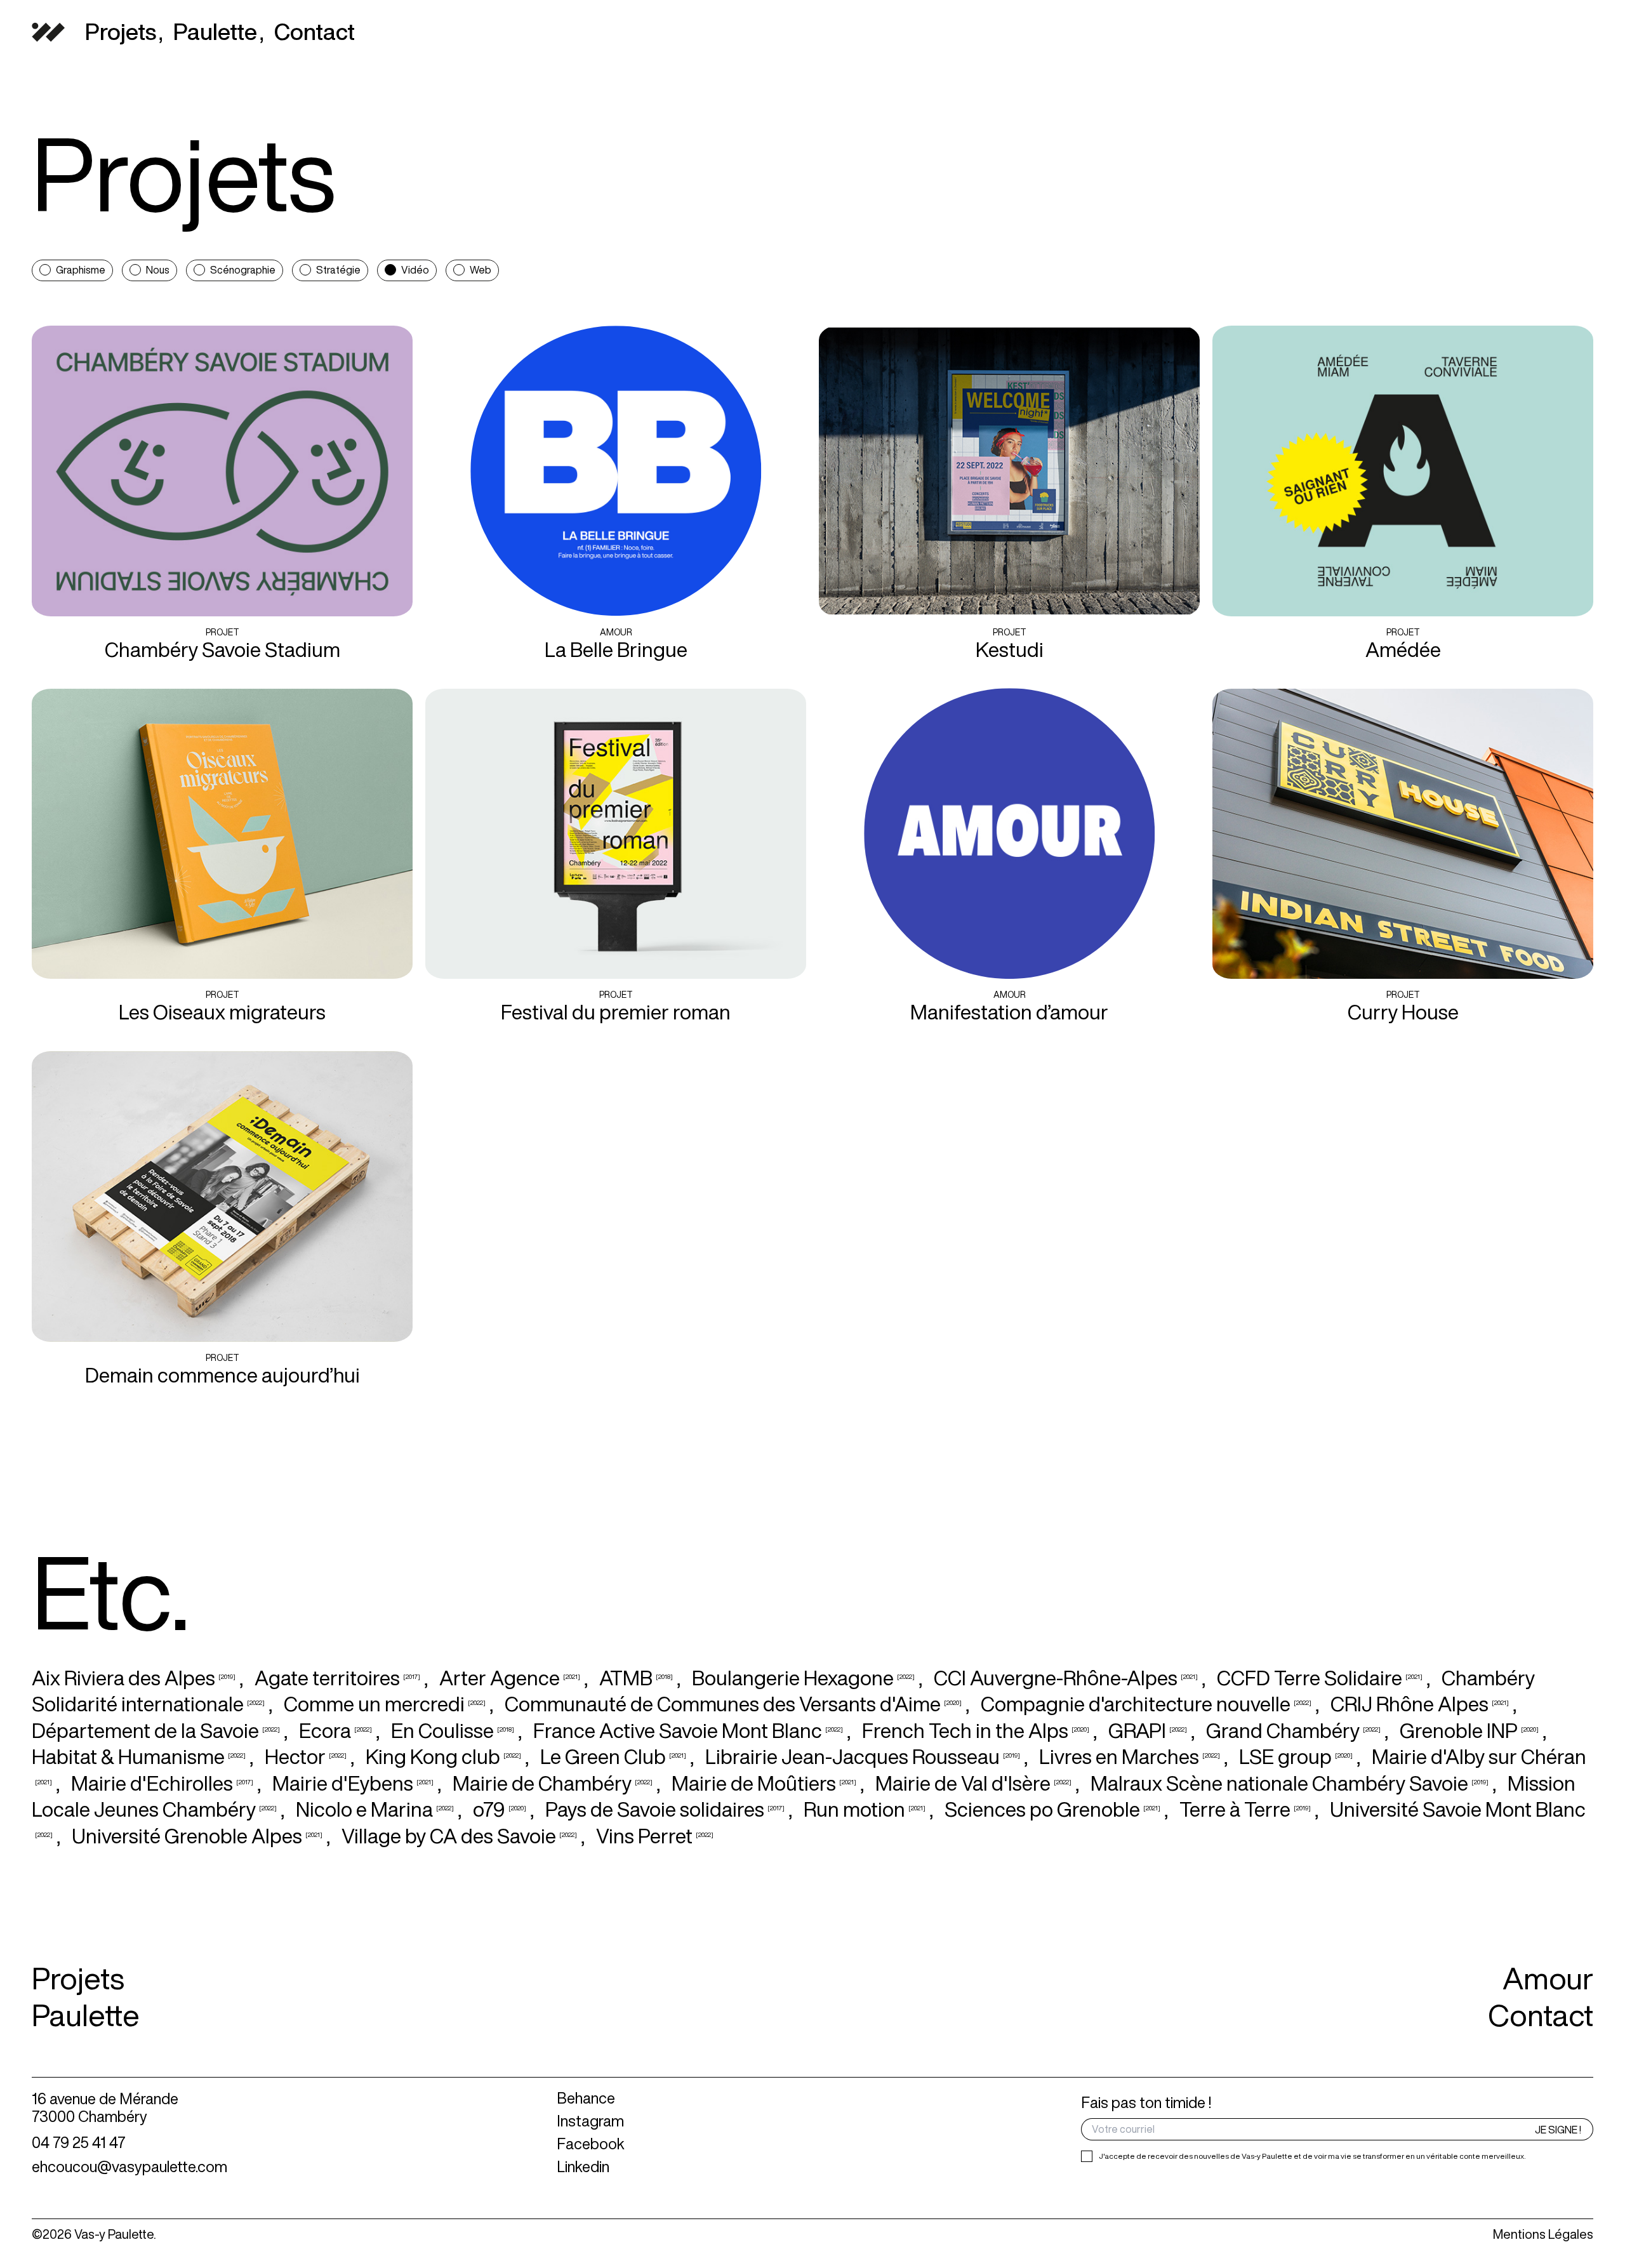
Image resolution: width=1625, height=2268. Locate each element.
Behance (586, 2098)
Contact (1541, 2015)
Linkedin (583, 2166)
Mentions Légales (1543, 2234)
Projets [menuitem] (121, 32)
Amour (1548, 1978)
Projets (78, 1978)
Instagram (590, 2121)
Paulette (86, 2015)
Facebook (591, 2144)
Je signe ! (1558, 2130)
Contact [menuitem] (315, 32)
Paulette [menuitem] (215, 32)
